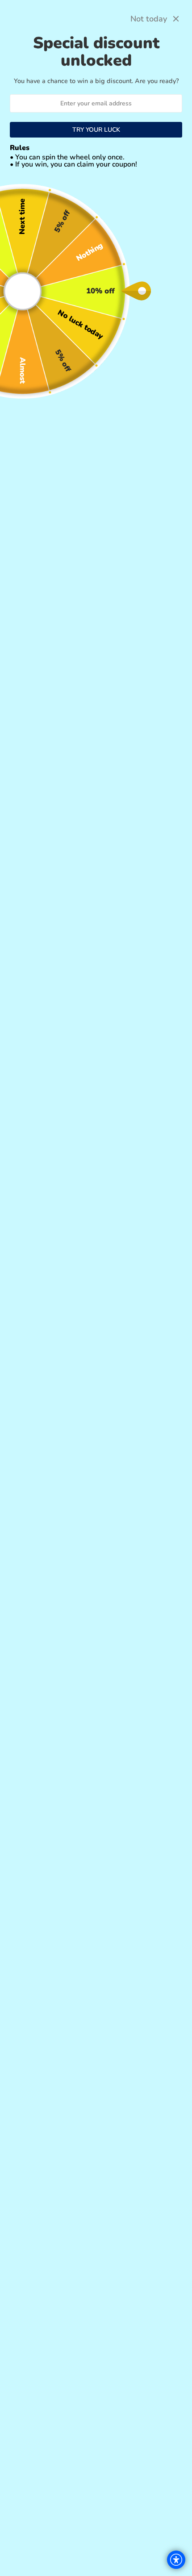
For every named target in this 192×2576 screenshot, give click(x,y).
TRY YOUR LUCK (96, 130)
